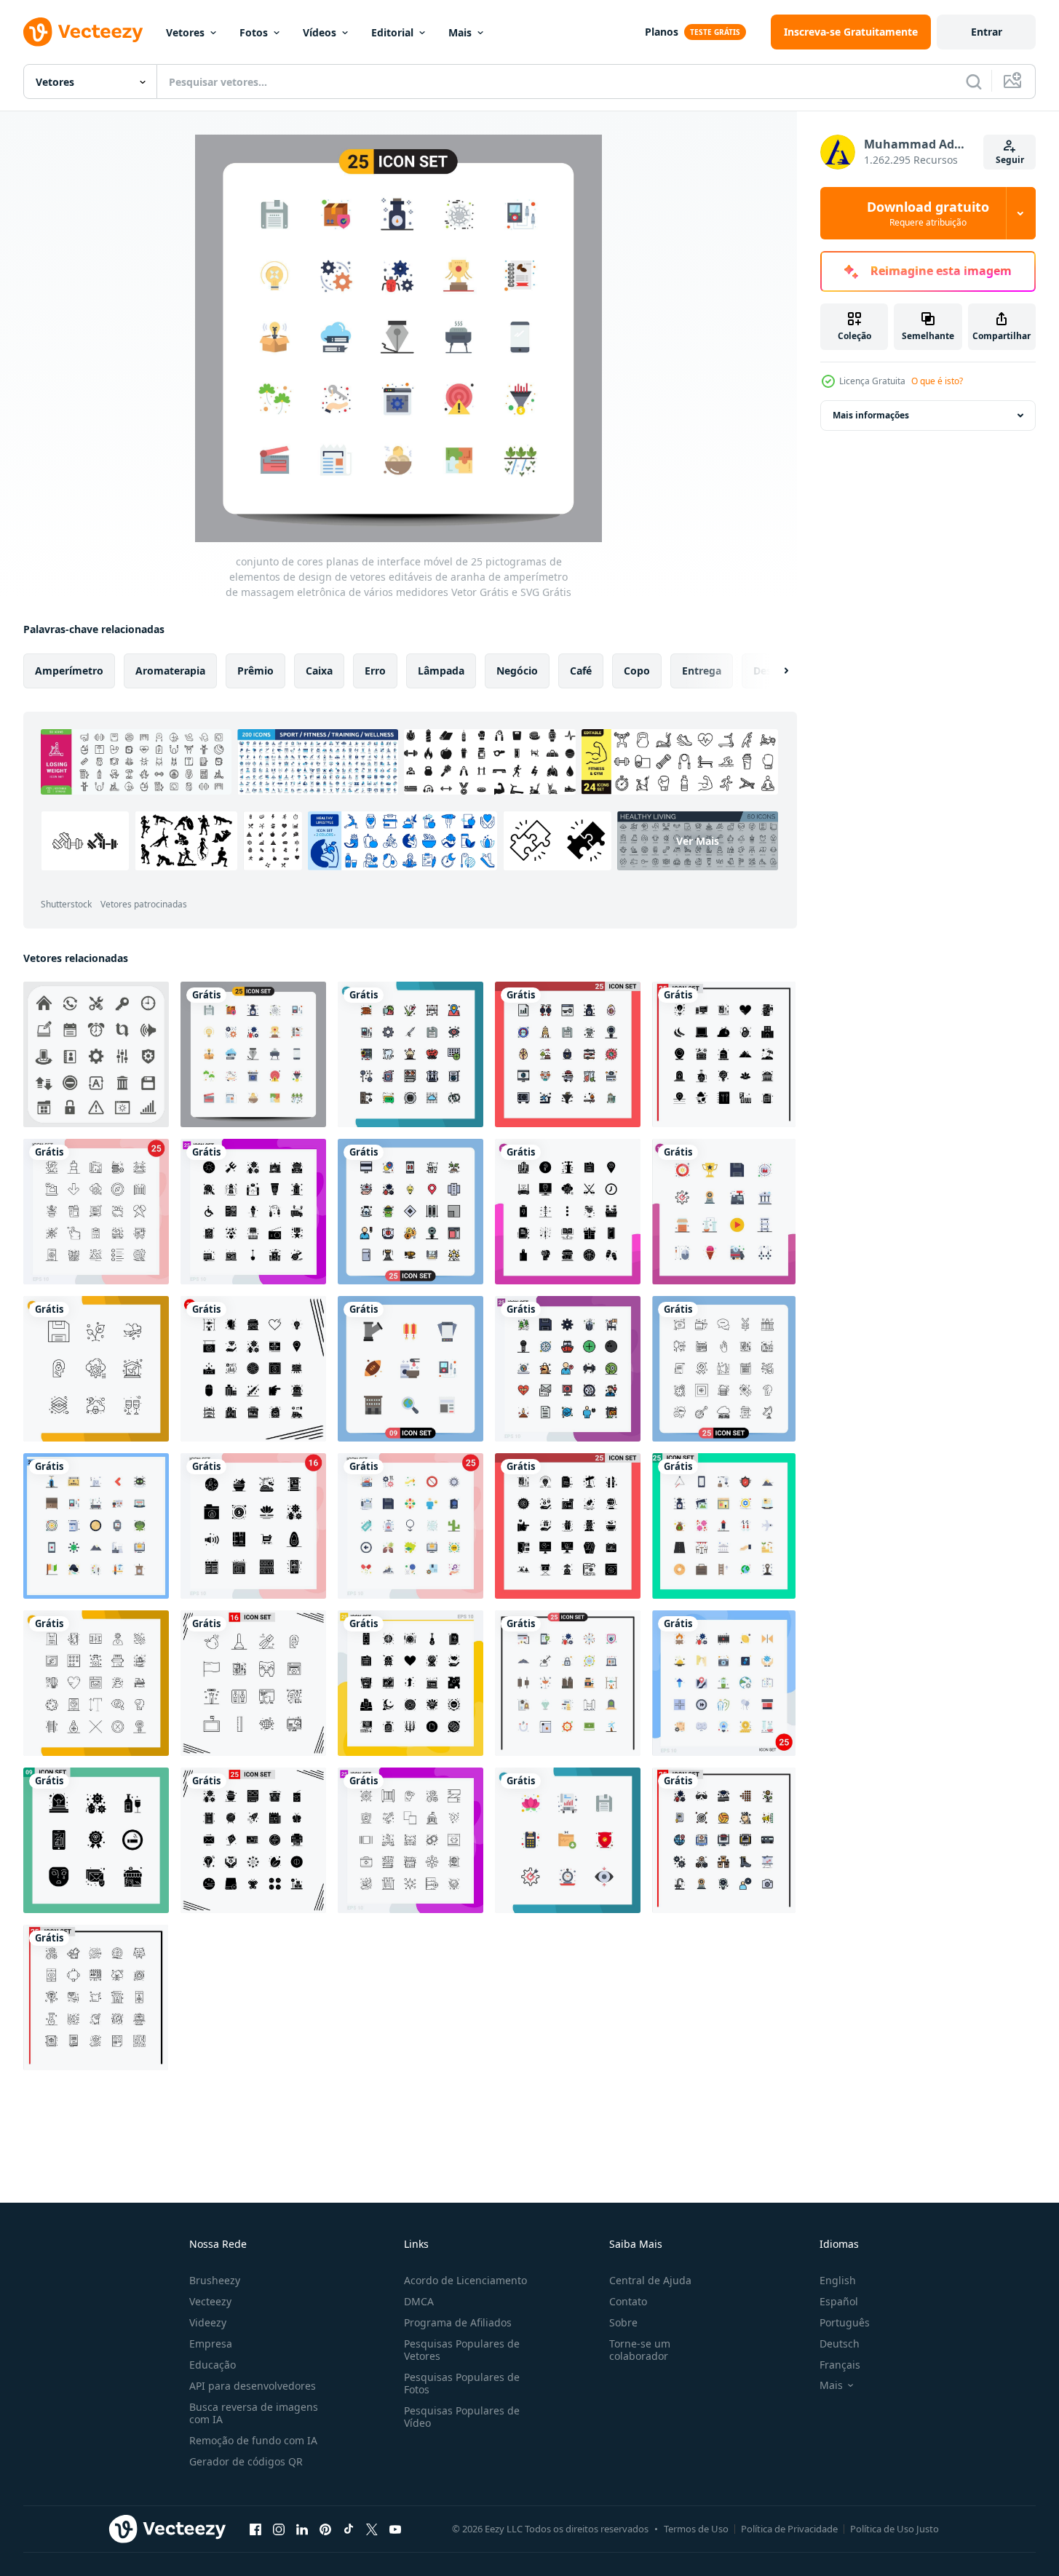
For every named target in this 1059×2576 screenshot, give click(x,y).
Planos (662, 32)
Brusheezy (215, 2280)
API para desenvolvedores (253, 2386)
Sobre (623, 2322)
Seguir (1010, 160)
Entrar (987, 32)
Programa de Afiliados (458, 2322)
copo (637, 671)
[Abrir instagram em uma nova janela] (279, 2529)
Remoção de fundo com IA (253, 2440)
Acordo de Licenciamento (465, 2280)
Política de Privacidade (789, 2529)
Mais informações (871, 415)
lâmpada (441, 671)
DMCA (419, 2301)
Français (840, 2365)
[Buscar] (974, 82)
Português (845, 2322)
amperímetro (69, 671)
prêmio (255, 671)
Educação (213, 2365)
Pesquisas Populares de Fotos (462, 2383)
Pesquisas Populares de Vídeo (462, 2417)
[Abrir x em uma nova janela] (372, 2529)
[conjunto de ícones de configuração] (96, 1054)
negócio (517, 671)
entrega (702, 671)
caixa (319, 671)
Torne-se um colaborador (640, 2350)
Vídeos (320, 32)
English (838, 2280)
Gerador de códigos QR (246, 2461)
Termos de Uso (696, 2529)
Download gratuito (928, 213)
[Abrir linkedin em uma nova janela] (302, 2529)
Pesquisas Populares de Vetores (462, 2350)
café (581, 671)
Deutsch (840, 2344)
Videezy (208, 2322)
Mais (460, 32)
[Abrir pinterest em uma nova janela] (325, 2529)
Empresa (211, 2344)
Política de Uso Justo (895, 2529)
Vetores (185, 32)
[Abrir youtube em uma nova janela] (395, 2529)
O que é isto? (937, 381)
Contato (628, 2301)
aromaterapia (170, 671)
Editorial (392, 32)
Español (839, 2301)
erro (375, 671)
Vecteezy (210, 2301)
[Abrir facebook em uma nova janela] (255, 2529)
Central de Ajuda (650, 2280)
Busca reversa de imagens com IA (254, 2413)
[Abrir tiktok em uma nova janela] (349, 2529)
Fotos (254, 32)
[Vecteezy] (83, 32)
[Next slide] (774, 671)
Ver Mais (698, 841)
